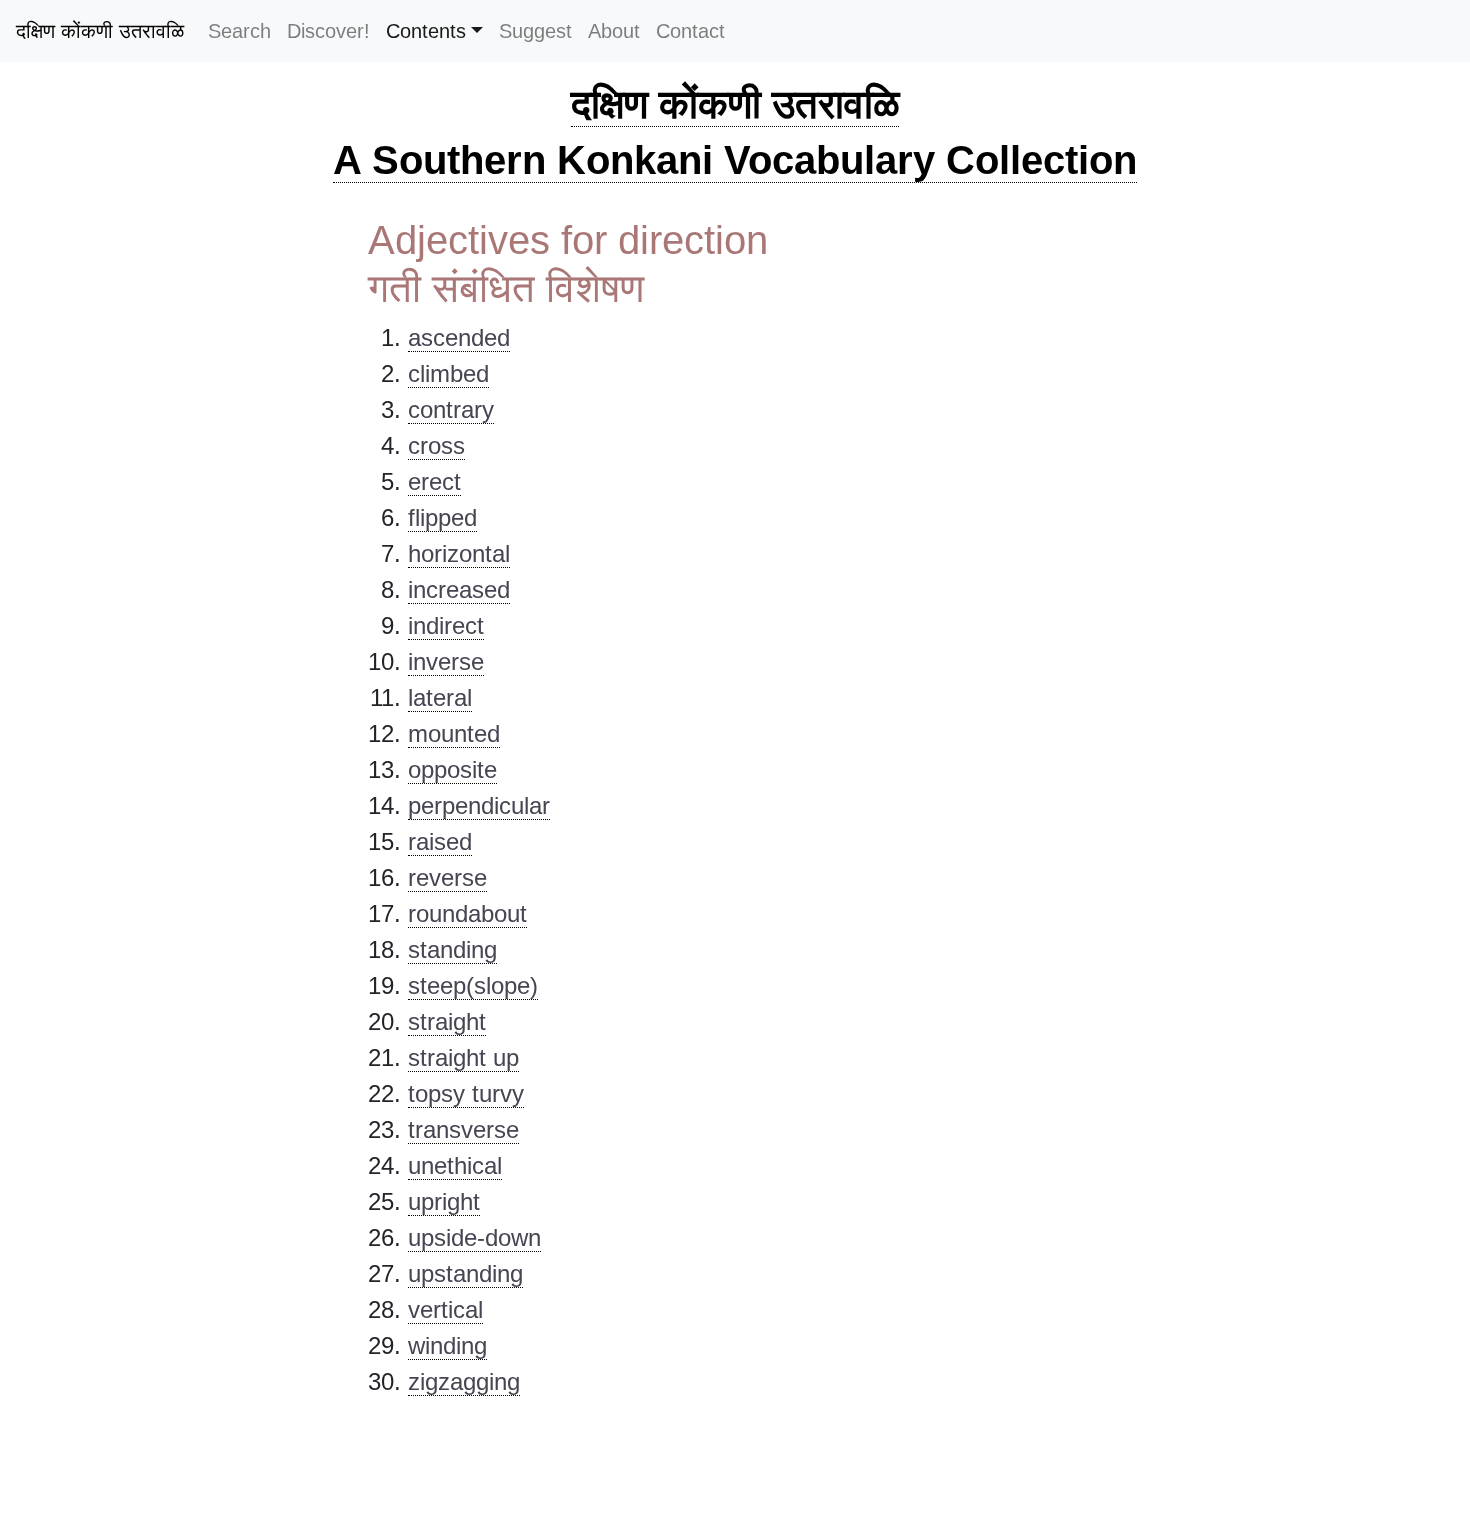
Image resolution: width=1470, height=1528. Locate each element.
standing (452, 949)
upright (444, 1201)
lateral (440, 697)
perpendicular (479, 805)
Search (239, 31)
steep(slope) (473, 985)
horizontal (459, 553)
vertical (445, 1309)
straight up (463, 1057)
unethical (455, 1165)
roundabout (467, 913)
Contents (426, 31)
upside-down (474, 1237)
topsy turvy (466, 1093)
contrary (451, 409)
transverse (463, 1129)
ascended (459, 337)
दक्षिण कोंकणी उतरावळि (100, 31)
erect (434, 481)
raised (440, 841)
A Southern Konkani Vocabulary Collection (735, 160)
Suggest (535, 31)
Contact (690, 31)
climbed (448, 373)
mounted (454, 733)
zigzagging (464, 1381)
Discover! (328, 31)
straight (447, 1021)
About (614, 31)
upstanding (465, 1273)
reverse (447, 877)
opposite (452, 769)
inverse (446, 661)
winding (447, 1345)
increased (459, 589)
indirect (446, 625)
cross (436, 445)
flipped (442, 517)
